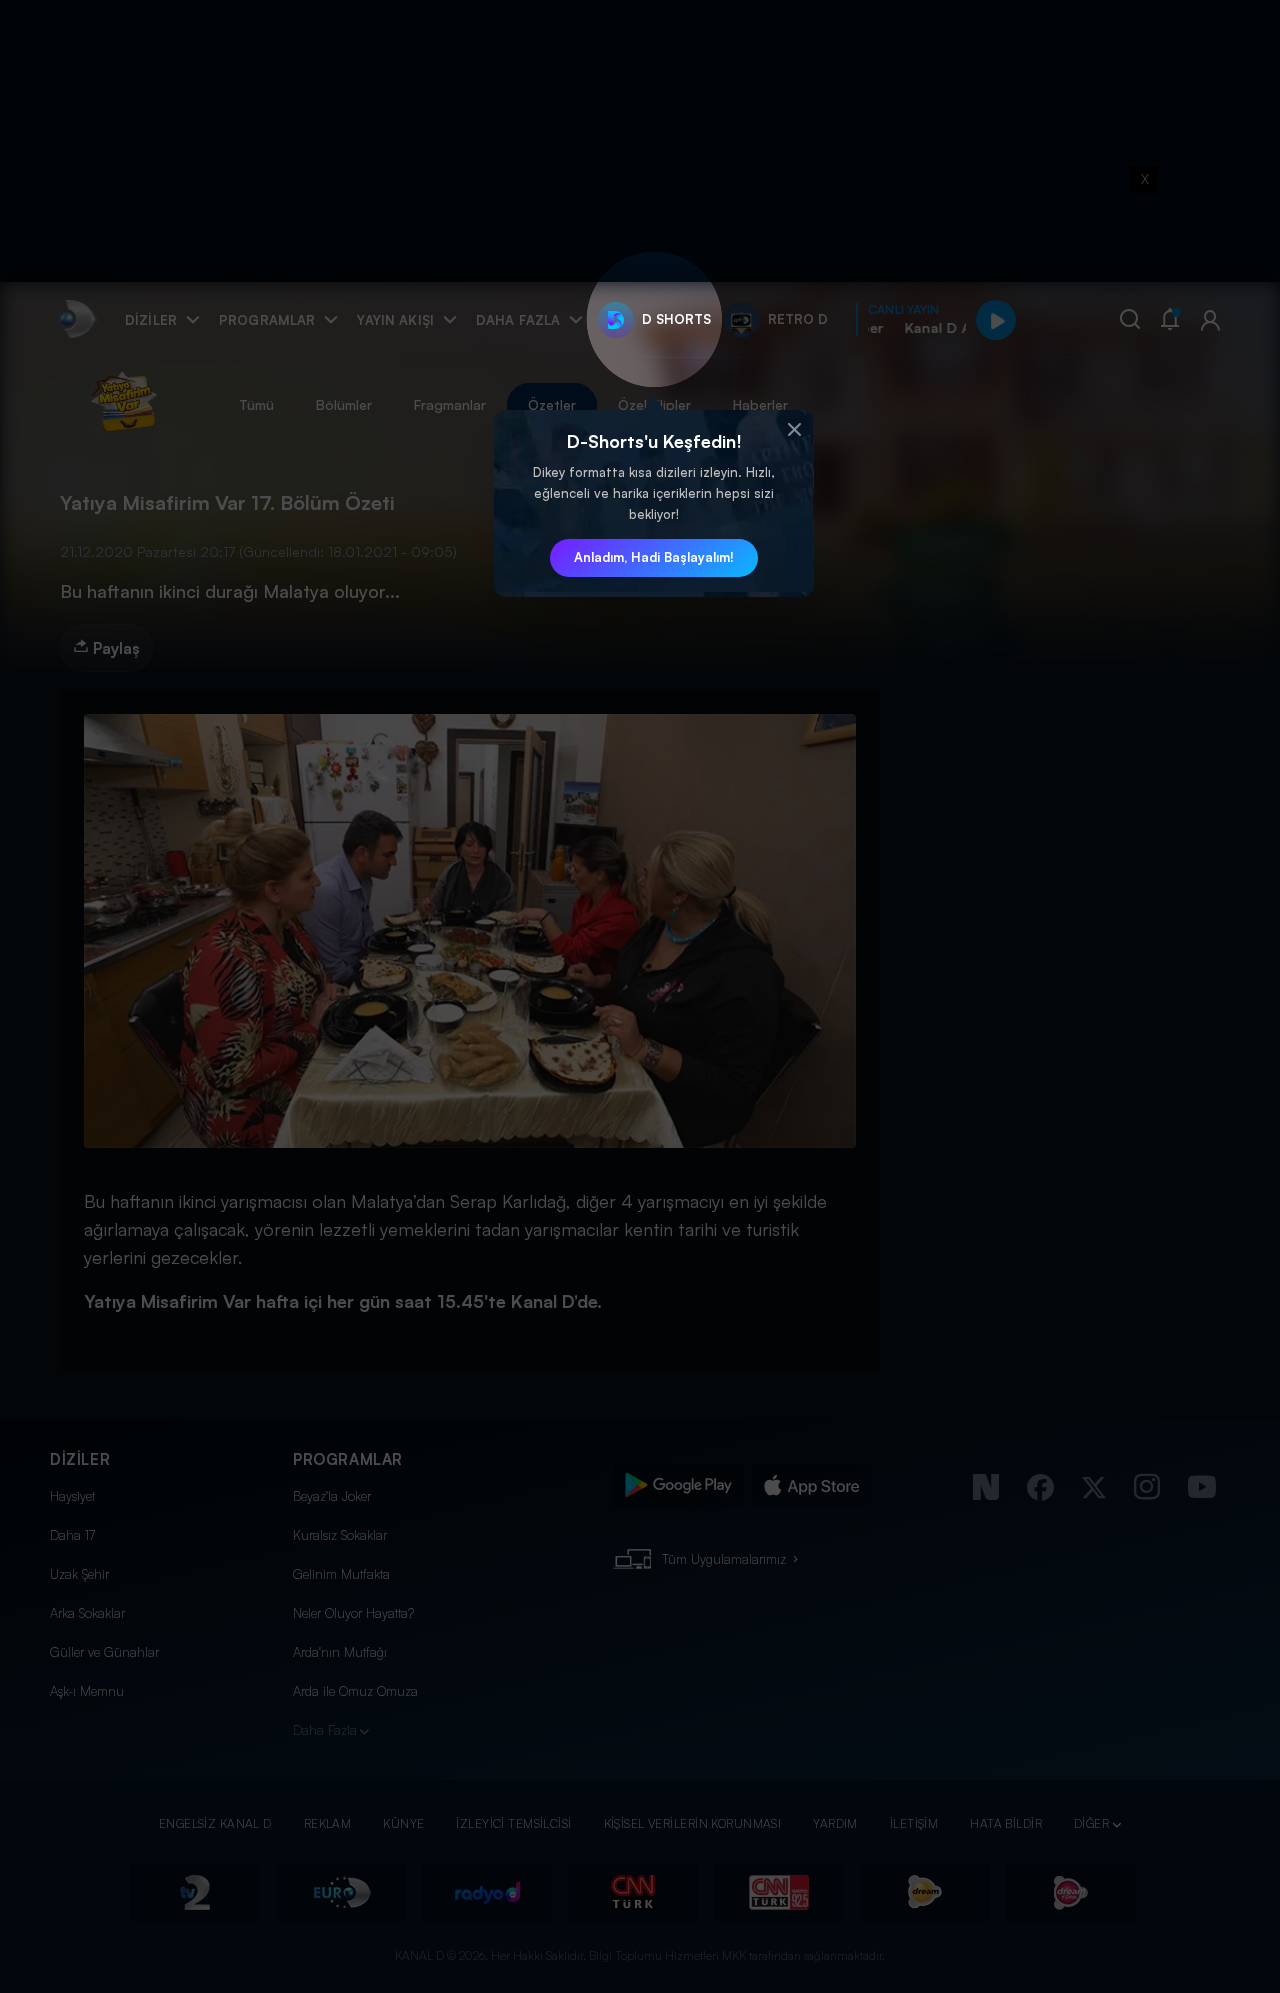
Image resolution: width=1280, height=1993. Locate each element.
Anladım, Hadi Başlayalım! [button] (654, 557)
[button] (794, 430)
